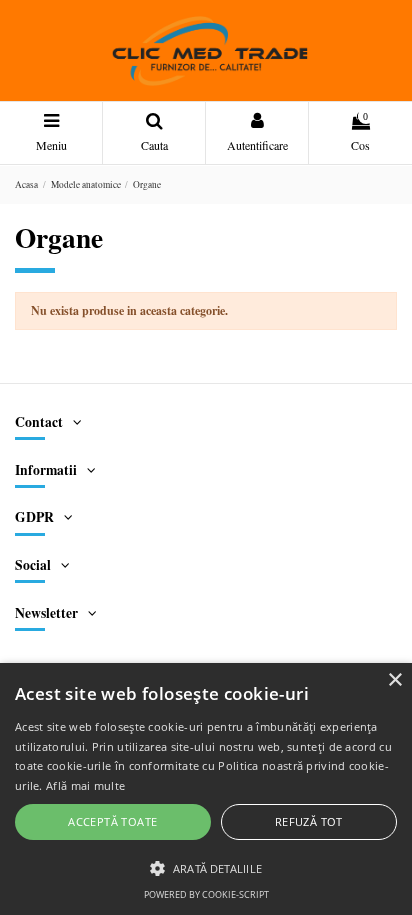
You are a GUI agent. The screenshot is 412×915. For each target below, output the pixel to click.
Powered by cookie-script (206, 894)
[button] (206, 868)
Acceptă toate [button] (112, 821)
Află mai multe (85, 785)
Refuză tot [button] (309, 821)
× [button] (394, 680)
